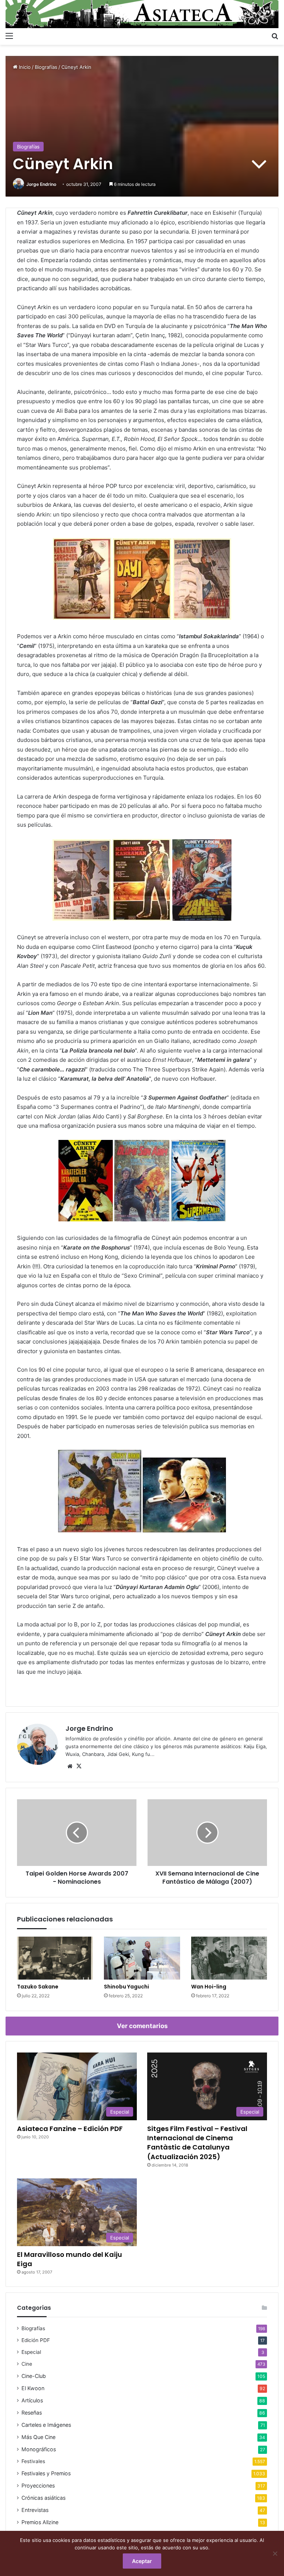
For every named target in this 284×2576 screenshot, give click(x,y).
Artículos (32, 2400)
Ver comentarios (142, 2026)
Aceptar (142, 2561)
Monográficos (39, 2449)
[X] (79, 1766)
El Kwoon (33, 2388)
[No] (275, 2553)
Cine (27, 2364)
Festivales (33, 2461)
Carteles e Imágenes (46, 2425)
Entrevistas (35, 2510)
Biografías (46, 67)
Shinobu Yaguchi (126, 1987)
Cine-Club (34, 2376)
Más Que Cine (38, 2437)
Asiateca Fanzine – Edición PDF (70, 2129)
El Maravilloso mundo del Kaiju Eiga (70, 2259)
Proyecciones (38, 2485)
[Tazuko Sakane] (55, 1958)
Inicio (24, 67)
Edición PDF (36, 2340)
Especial (31, 2352)
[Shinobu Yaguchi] (142, 1958)
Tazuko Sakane (38, 1987)
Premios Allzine (40, 2522)
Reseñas (32, 2413)
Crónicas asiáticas (43, 2498)
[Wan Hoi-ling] (229, 1958)
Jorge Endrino (41, 184)
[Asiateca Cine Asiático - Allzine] (142, 14)
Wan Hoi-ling (209, 1987)
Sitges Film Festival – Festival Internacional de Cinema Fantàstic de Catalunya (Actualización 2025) (197, 2143)
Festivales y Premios (46, 2473)
